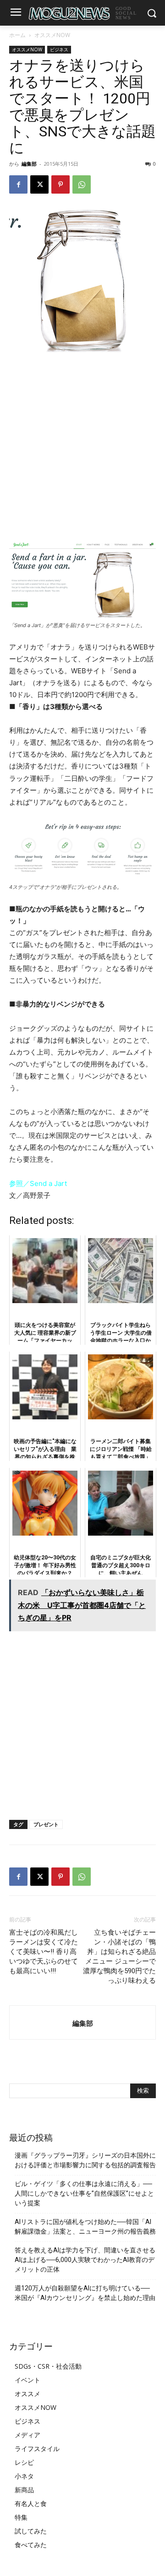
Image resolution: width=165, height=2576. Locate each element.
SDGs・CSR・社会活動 (48, 2366)
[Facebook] (18, 184)
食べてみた (31, 2545)
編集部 (29, 164)
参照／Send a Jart (38, 1183)
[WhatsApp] (82, 184)
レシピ (24, 2462)
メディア (27, 2435)
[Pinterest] (60, 184)
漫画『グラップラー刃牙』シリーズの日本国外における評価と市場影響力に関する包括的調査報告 (85, 2160)
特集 (21, 2517)
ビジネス (59, 49)
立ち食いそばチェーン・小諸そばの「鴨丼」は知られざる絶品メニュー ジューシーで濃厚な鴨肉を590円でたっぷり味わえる (119, 1956)
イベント (27, 2380)
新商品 (24, 2490)
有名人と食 (31, 2503)
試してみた (31, 2531)
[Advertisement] (82, 447)
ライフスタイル (37, 2449)
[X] (39, 184)
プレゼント (46, 1824)
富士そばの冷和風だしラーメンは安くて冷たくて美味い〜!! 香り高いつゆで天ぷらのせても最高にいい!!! (44, 1952)
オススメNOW (52, 35)
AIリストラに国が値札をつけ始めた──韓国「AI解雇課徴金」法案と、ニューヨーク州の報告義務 (85, 2227)
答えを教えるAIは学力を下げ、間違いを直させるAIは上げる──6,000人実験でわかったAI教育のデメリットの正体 (85, 2260)
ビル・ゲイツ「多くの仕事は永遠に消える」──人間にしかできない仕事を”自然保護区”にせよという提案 (84, 2193)
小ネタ (24, 2476)
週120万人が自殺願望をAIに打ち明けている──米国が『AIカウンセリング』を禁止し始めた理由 (85, 2293)
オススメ (27, 2394)
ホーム (17, 35)
